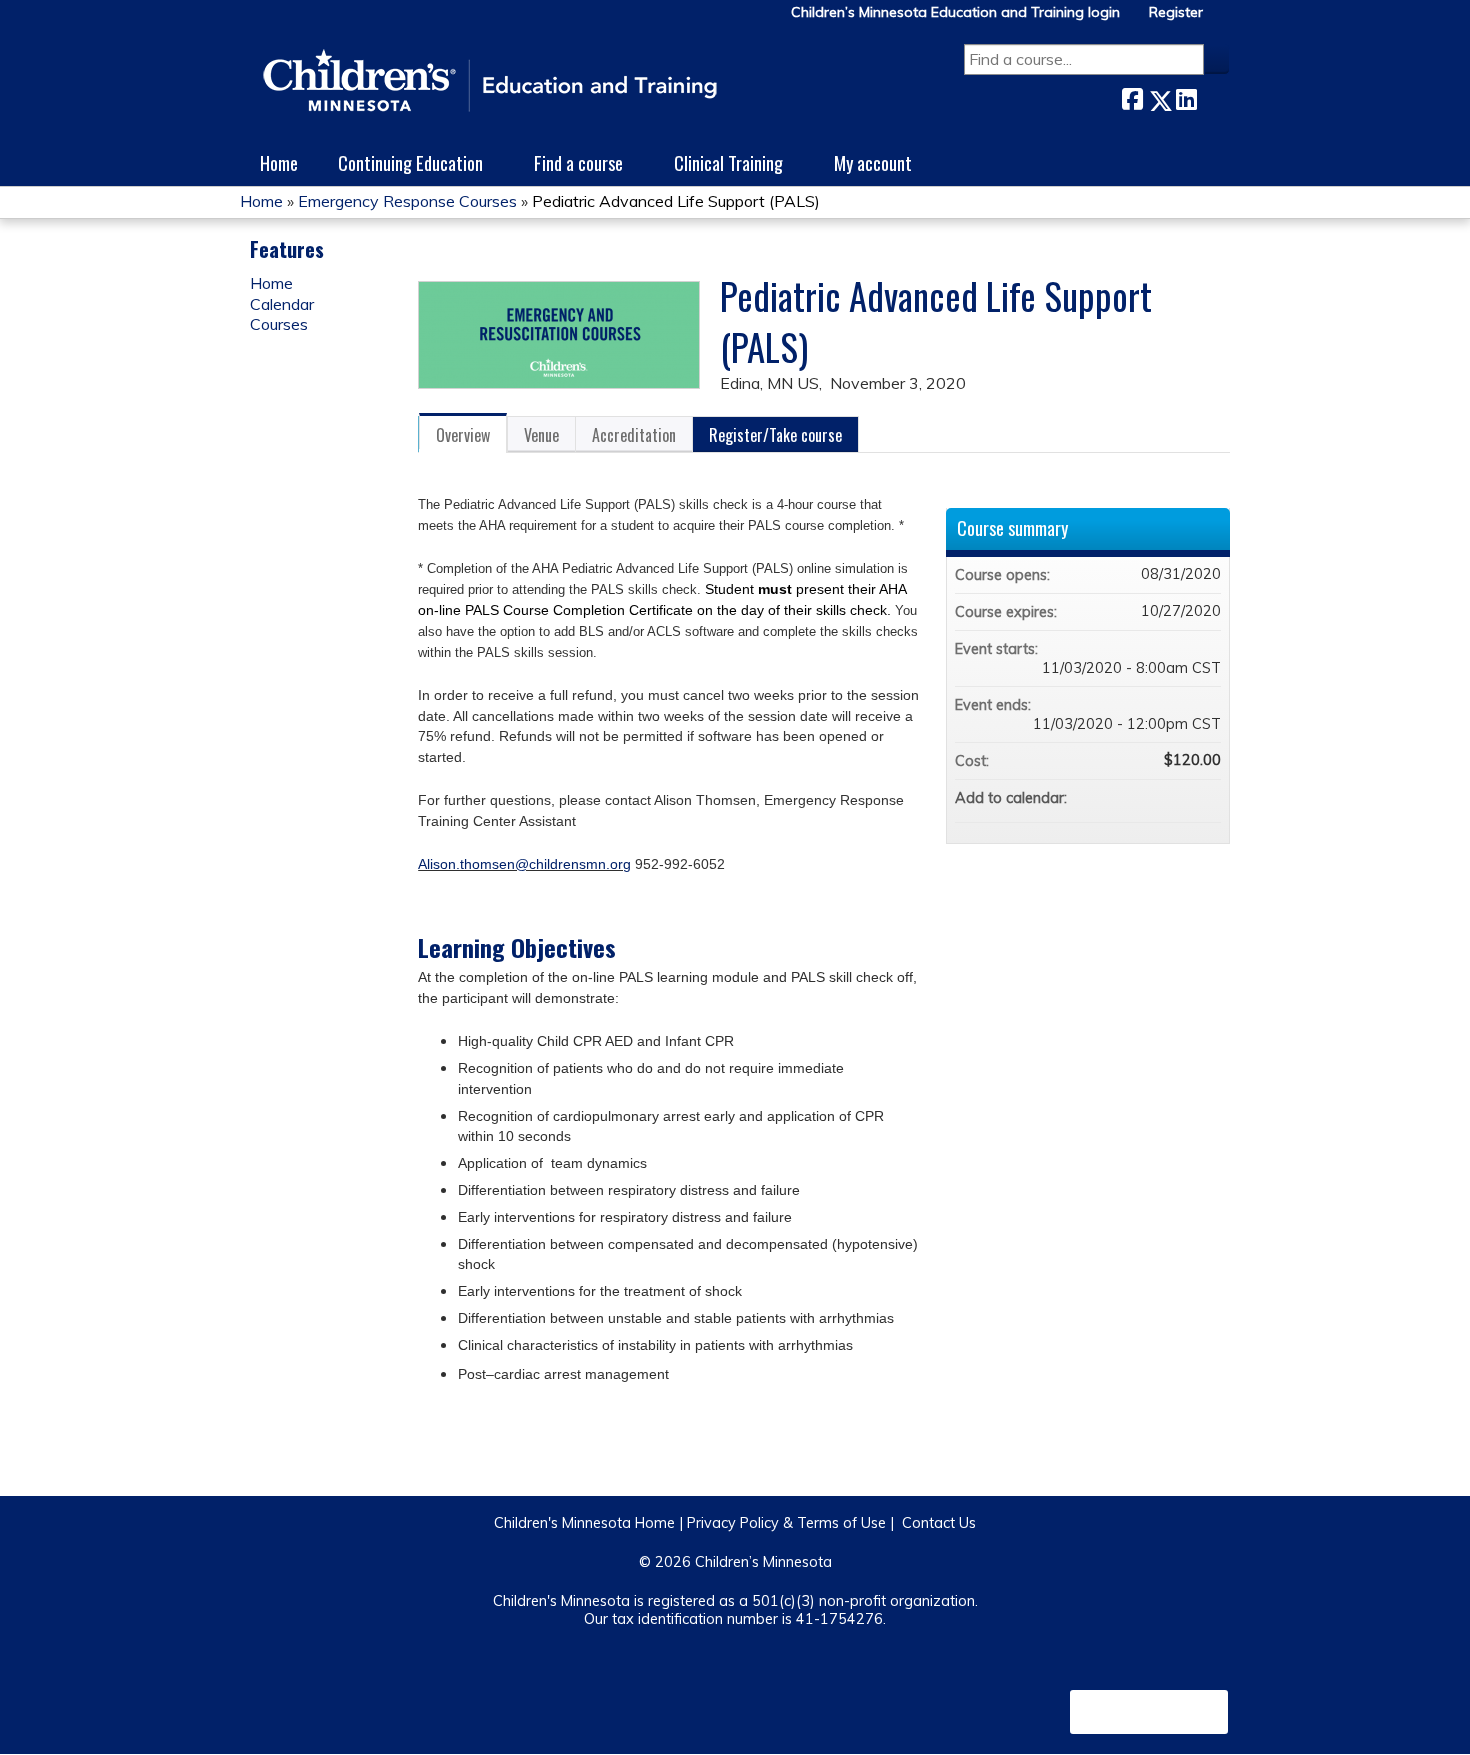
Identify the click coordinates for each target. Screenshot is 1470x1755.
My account (873, 162)
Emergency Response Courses (407, 201)
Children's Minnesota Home (584, 1523)
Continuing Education (410, 162)
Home (279, 162)
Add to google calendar (1127, 798)
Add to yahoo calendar (1153, 798)
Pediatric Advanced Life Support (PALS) (676, 201)
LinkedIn (1186, 96)
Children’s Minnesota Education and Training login (955, 12)
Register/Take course (775, 435)
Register (1176, 12)
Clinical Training (728, 162)
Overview (463, 435)
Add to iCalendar (1179, 797)
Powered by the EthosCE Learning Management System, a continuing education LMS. (1149, 1712)
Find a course (578, 162)
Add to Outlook (1205, 798)
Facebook (1132, 96)
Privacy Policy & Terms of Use (786, 1523)
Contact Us (939, 1523)
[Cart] (1224, 19)
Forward (1213, 96)
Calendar (282, 304)
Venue (541, 435)
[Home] (490, 82)
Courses (279, 324)
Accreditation (634, 435)
